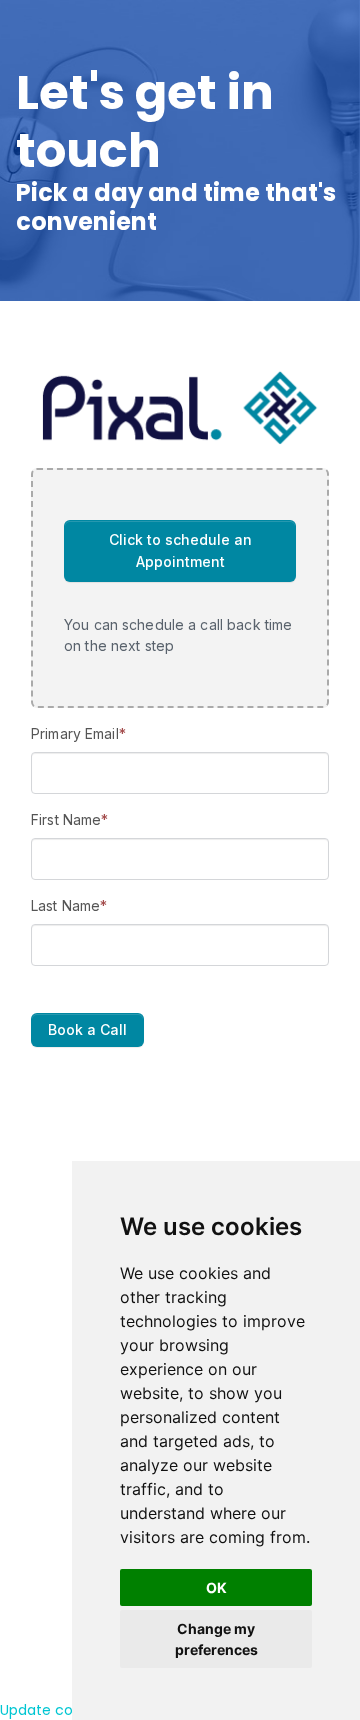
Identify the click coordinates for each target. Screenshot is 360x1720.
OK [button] (216, 1587)
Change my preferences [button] (216, 1639)
